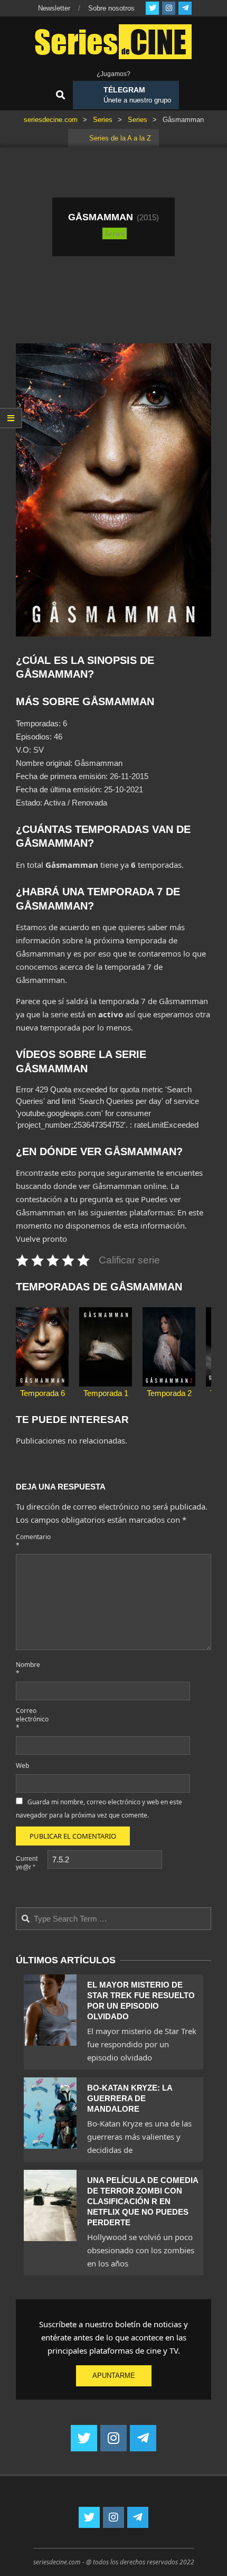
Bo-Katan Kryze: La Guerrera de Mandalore (130, 2098)
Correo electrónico (31, 1719)
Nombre (28, 1669)
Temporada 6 (42, 1393)
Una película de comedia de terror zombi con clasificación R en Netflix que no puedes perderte (143, 2201)
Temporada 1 (106, 1393)
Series (115, 233)
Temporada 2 (169, 1393)
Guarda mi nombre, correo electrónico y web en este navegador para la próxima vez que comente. (99, 1809)
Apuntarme (114, 2376)
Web (22, 1765)
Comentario (31, 1541)
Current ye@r (27, 1863)
